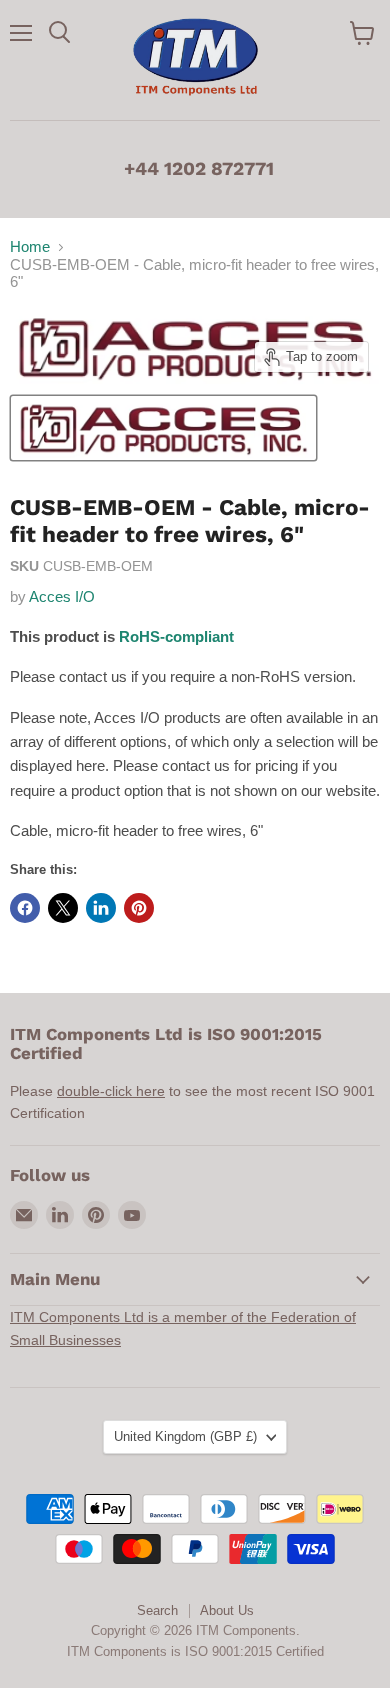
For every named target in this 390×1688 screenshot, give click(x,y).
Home (30, 246)
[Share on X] (63, 908)
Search (157, 1610)
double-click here (111, 1091)
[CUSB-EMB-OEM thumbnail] (163, 428)
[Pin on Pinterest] (139, 908)
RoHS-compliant (176, 636)
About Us (227, 1610)
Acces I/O (62, 596)
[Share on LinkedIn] (101, 908)
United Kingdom (185, 1436)
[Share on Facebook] (25, 908)
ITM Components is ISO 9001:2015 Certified (195, 1651)
